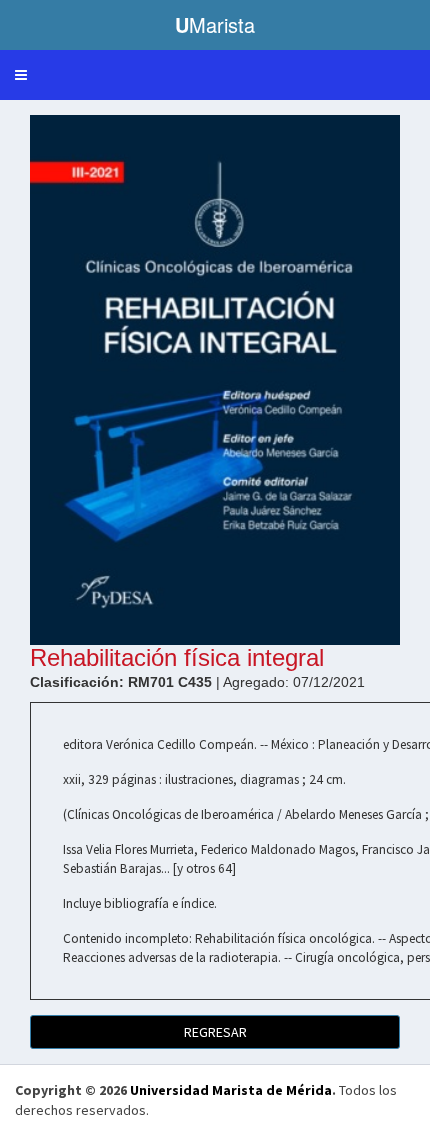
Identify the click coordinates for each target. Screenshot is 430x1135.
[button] (21, 75)
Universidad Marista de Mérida (231, 1090)
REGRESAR (215, 1032)
